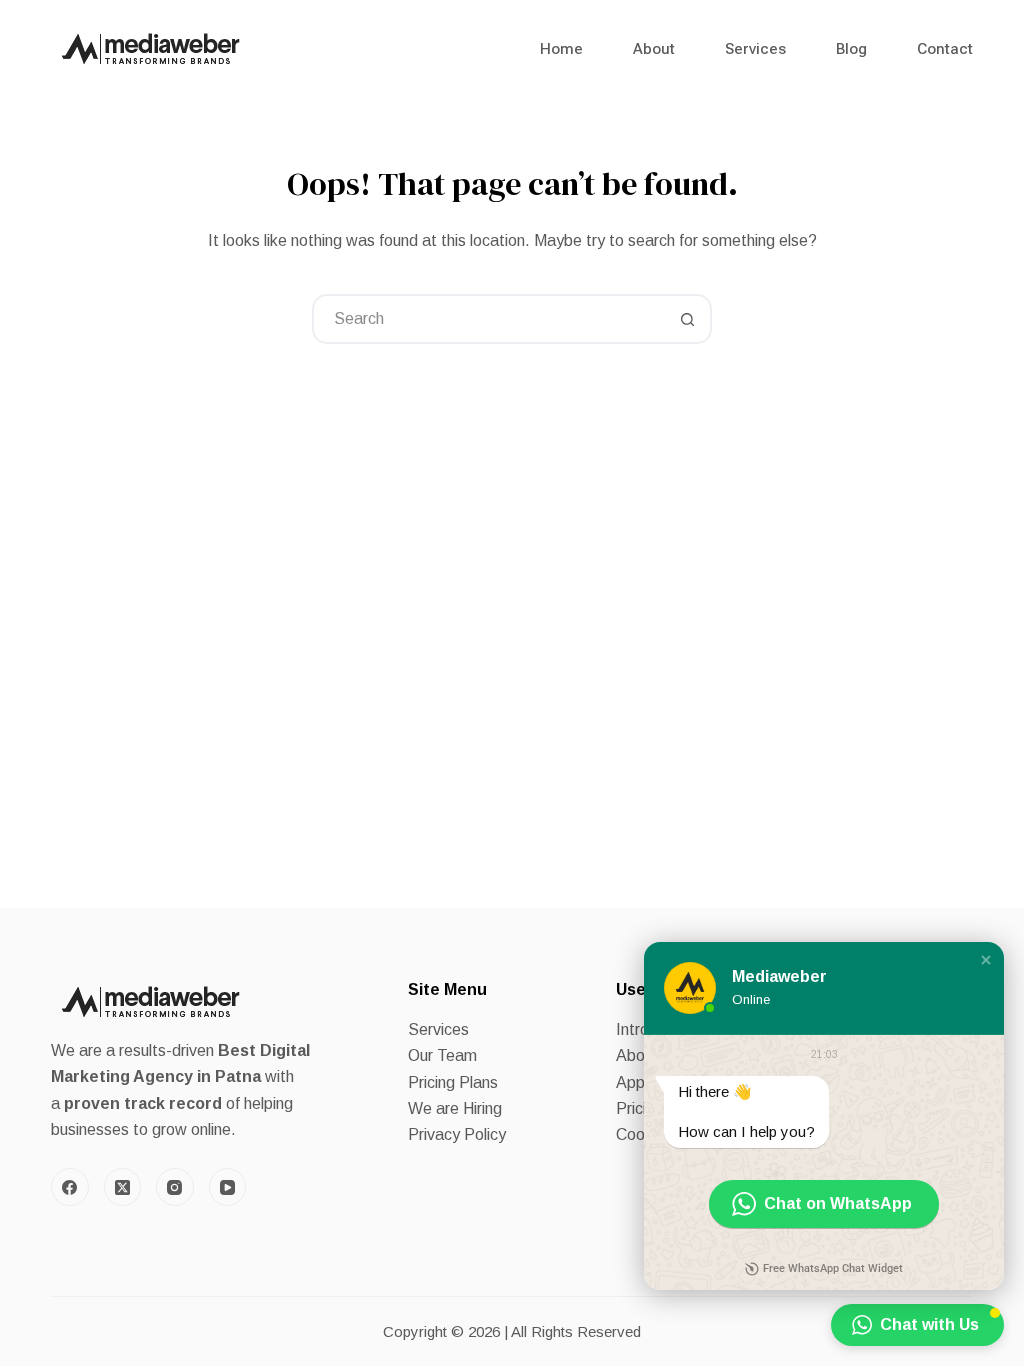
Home (561, 49)
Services (755, 49)
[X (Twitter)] (123, 1187)
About (654, 49)
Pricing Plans (453, 1082)
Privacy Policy (457, 1134)
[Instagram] (175, 1187)
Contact (945, 49)
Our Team (442, 1055)
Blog (851, 49)
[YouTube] (228, 1187)
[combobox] (489, 319)
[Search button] (687, 319)
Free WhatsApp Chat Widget (833, 1268)
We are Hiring (455, 1108)
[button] (986, 960)
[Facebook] (70, 1187)
